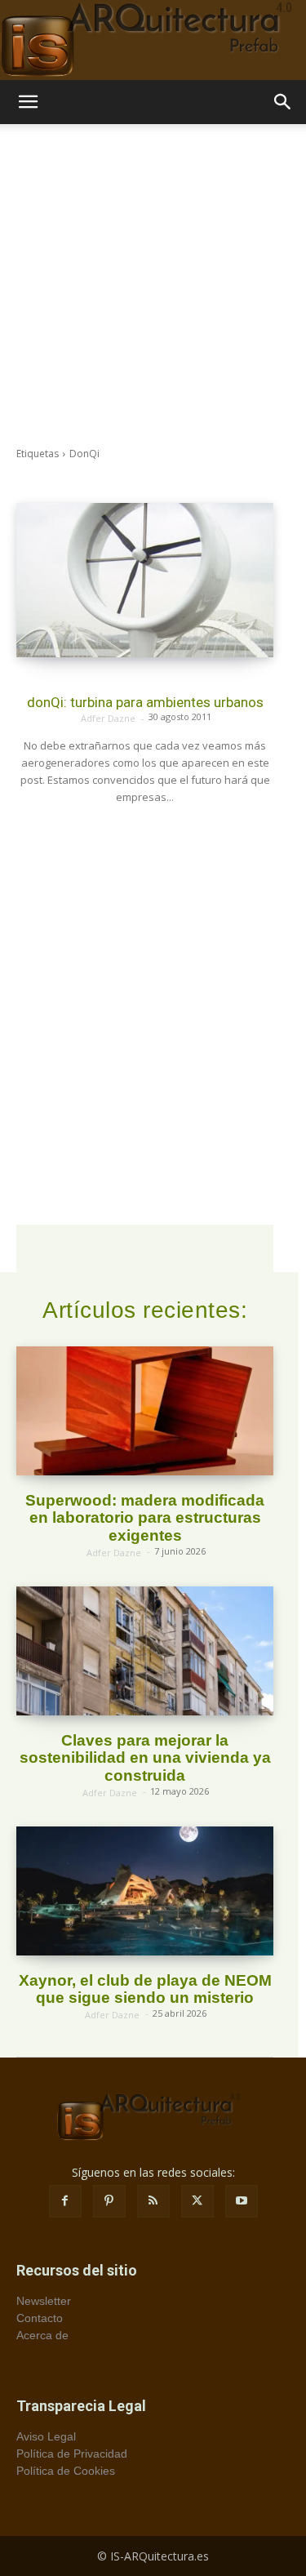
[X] (197, 2201)
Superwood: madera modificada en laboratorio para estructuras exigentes (145, 1518)
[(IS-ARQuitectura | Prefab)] (153, 40)
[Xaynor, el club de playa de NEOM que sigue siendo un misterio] (145, 1891)
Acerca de (42, 2335)
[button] (28, 102)
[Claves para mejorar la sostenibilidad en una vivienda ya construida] (145, 1651)
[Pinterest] (109, 2201)
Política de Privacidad (72, 2454)
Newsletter (44, 2301)
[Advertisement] (153, 285)
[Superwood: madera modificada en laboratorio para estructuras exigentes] (145, 1411)
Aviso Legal (46, 2436)
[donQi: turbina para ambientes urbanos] (145, 580)
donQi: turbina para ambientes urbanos (145, 702)
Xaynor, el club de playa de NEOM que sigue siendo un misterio (145, 1989)
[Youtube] (242, 2201)
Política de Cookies (66, 2471)
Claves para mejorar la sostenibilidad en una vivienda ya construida (145, 1758)
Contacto (40, 2318)
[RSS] (153, 2201)
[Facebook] (65, 2201)
